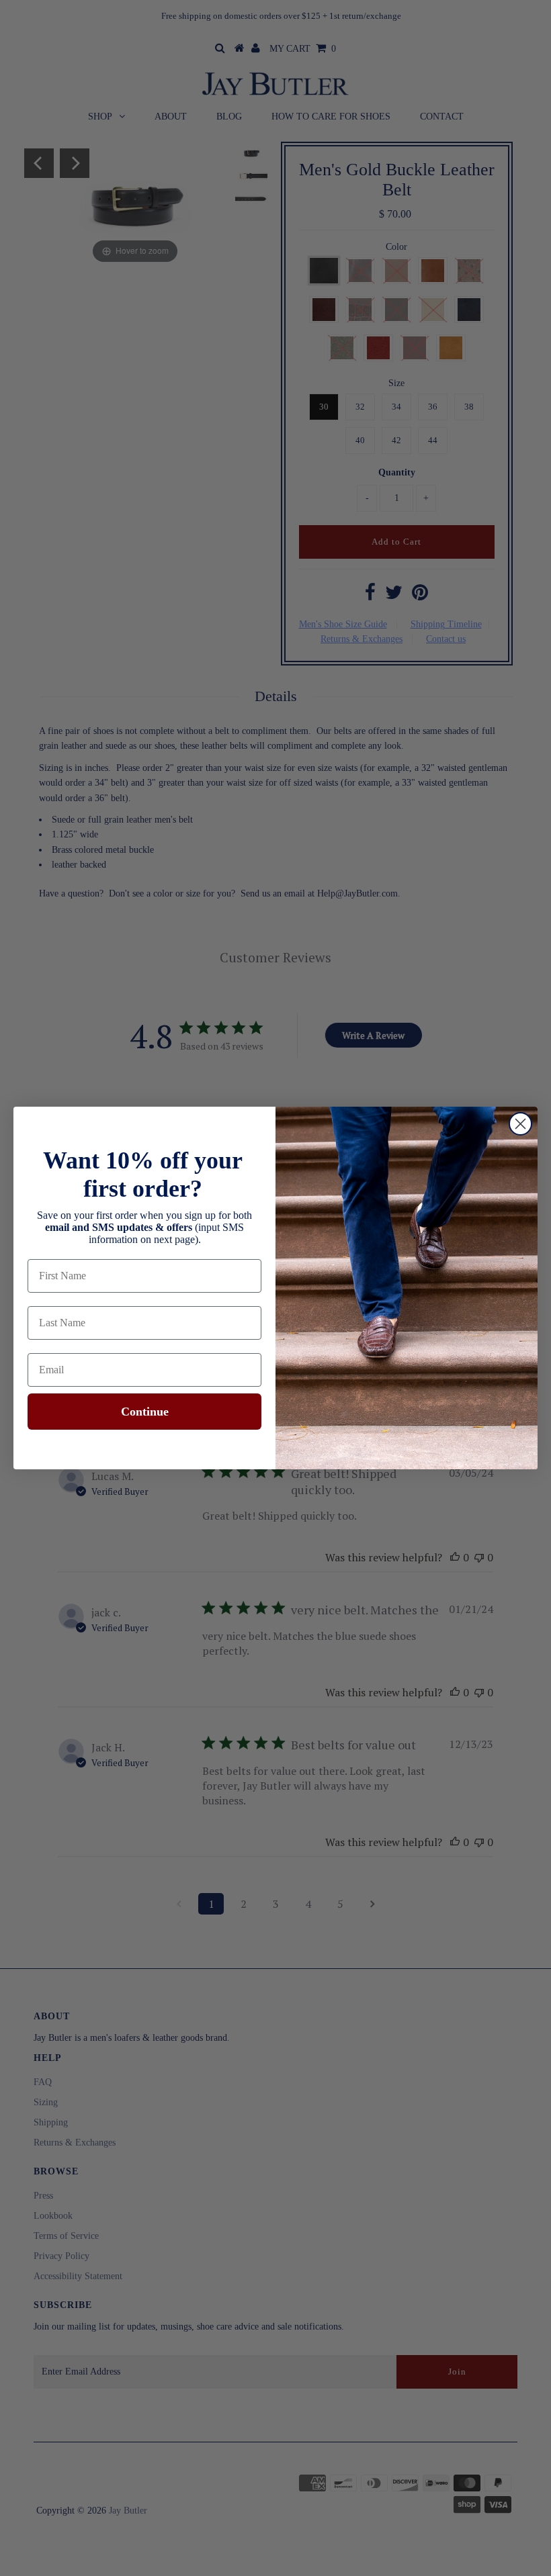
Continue (145, 1412)
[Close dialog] (520, 1124)
